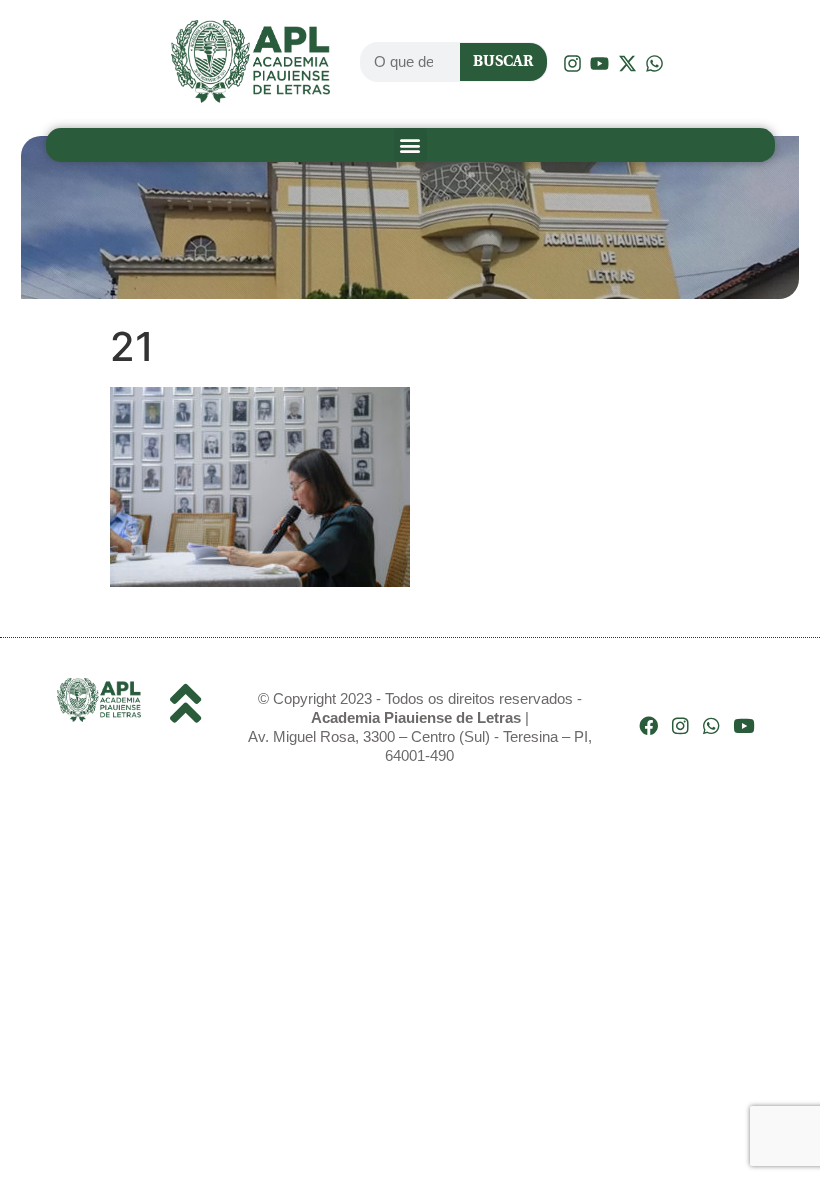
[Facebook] (648, 725)
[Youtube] (743, 725)
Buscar (503, 61)
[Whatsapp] (711, 725)
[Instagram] (680, 725)
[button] (410, 144)
